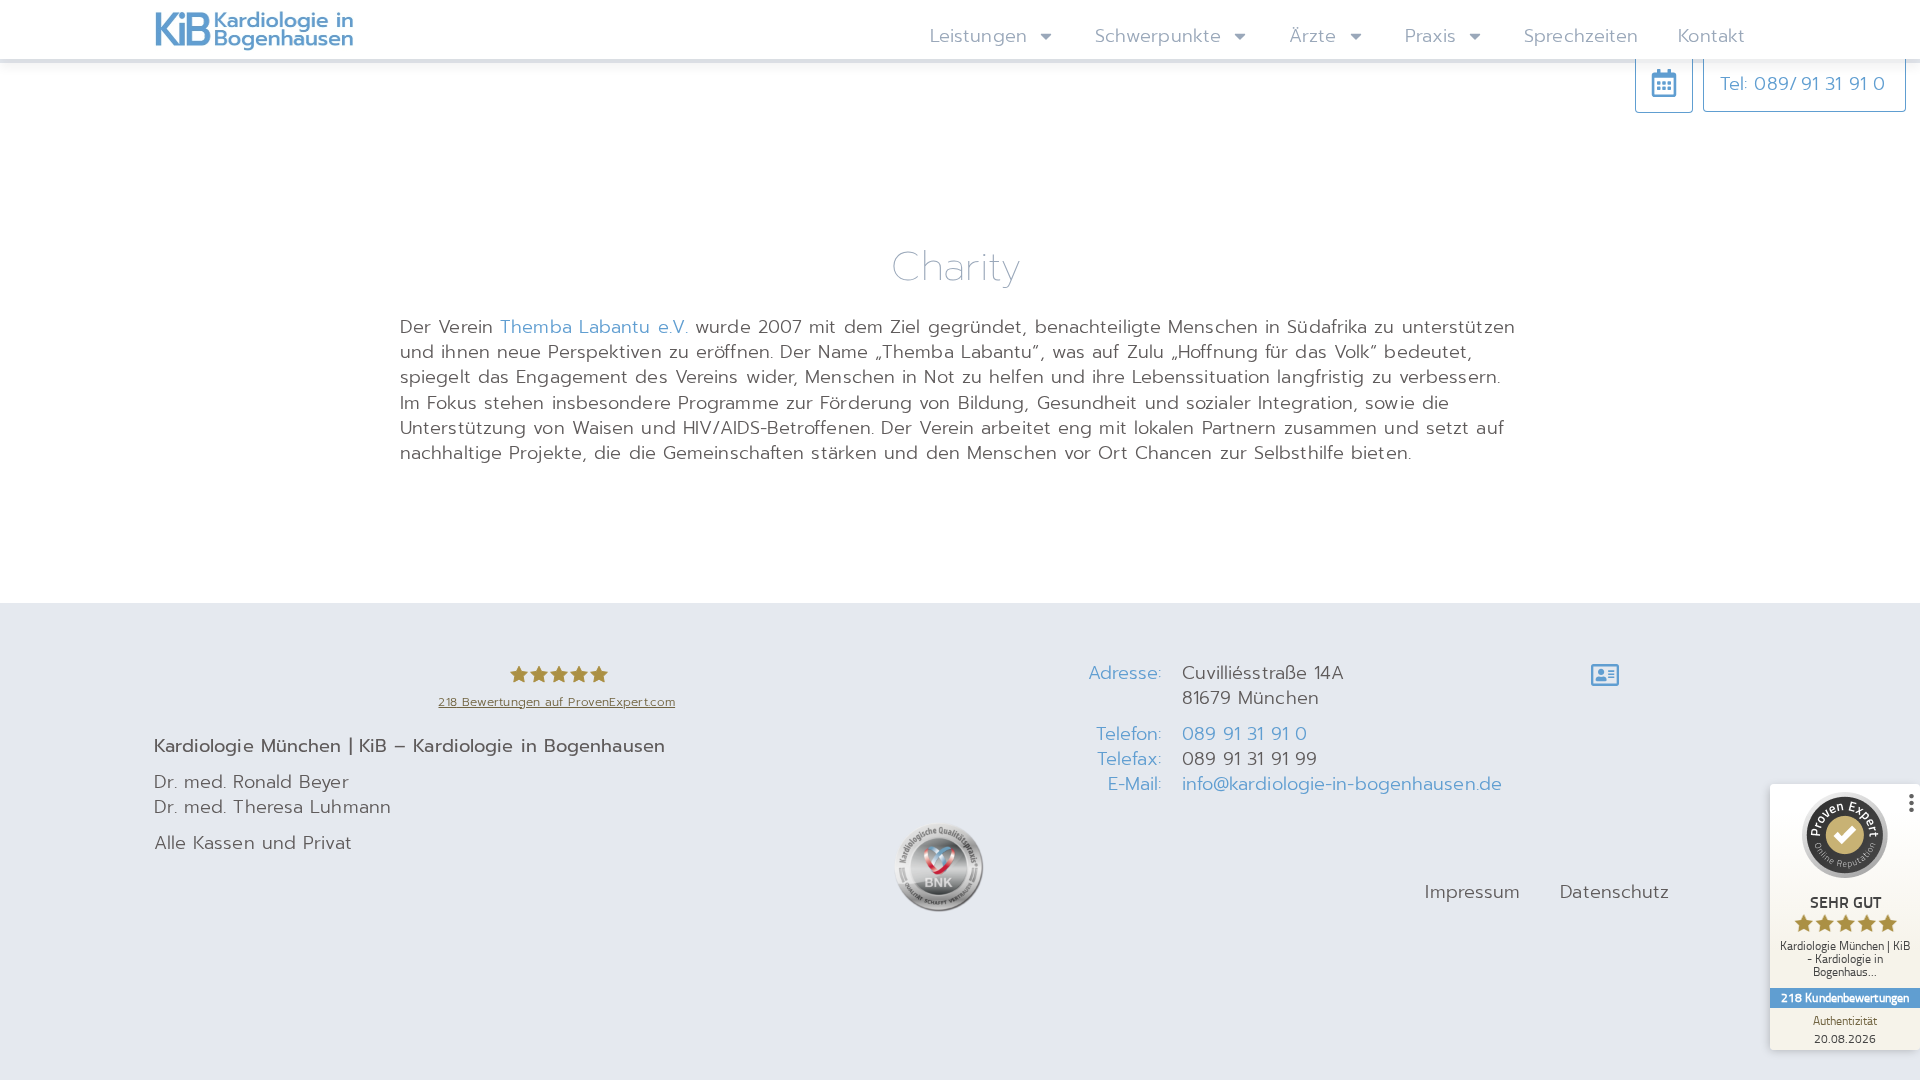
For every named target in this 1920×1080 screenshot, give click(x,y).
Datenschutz (1614, 892)
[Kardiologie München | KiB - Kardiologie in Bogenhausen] (1605, 675)
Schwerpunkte (1158, 36)
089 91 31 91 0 (1244, 734)
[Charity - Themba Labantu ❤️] (1664, 83)
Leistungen (978, 36)
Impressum (1472, 892)
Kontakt (1711, 36)
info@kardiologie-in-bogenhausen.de (1342, 784)
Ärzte (1313, 36)
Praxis (1431, 36)
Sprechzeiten (1581, 36)
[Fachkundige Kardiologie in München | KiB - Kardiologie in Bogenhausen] (254, 31)
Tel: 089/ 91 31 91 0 (1802, 84)
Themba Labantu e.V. (594, 327)
